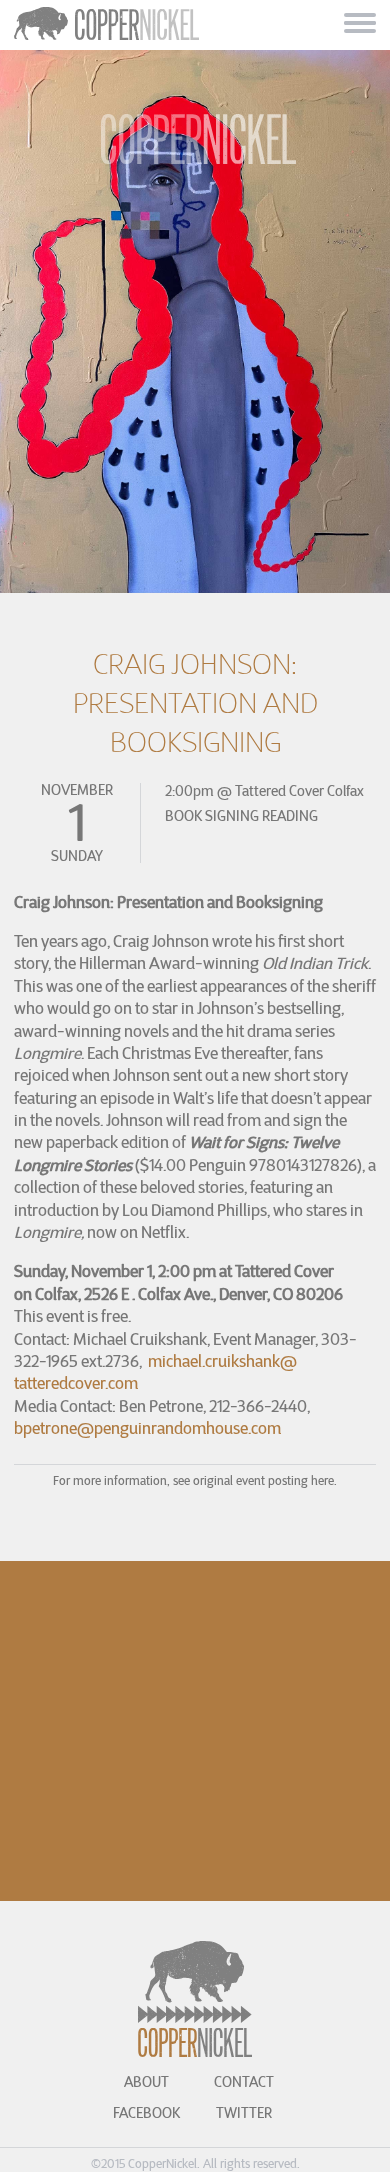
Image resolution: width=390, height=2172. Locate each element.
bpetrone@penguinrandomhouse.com (147, 1428)
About (146, 2082)
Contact (244, 2082)
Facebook (146, 2113)
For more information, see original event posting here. (195, 1480)
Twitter (244, 2113)
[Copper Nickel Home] (195, 158)
